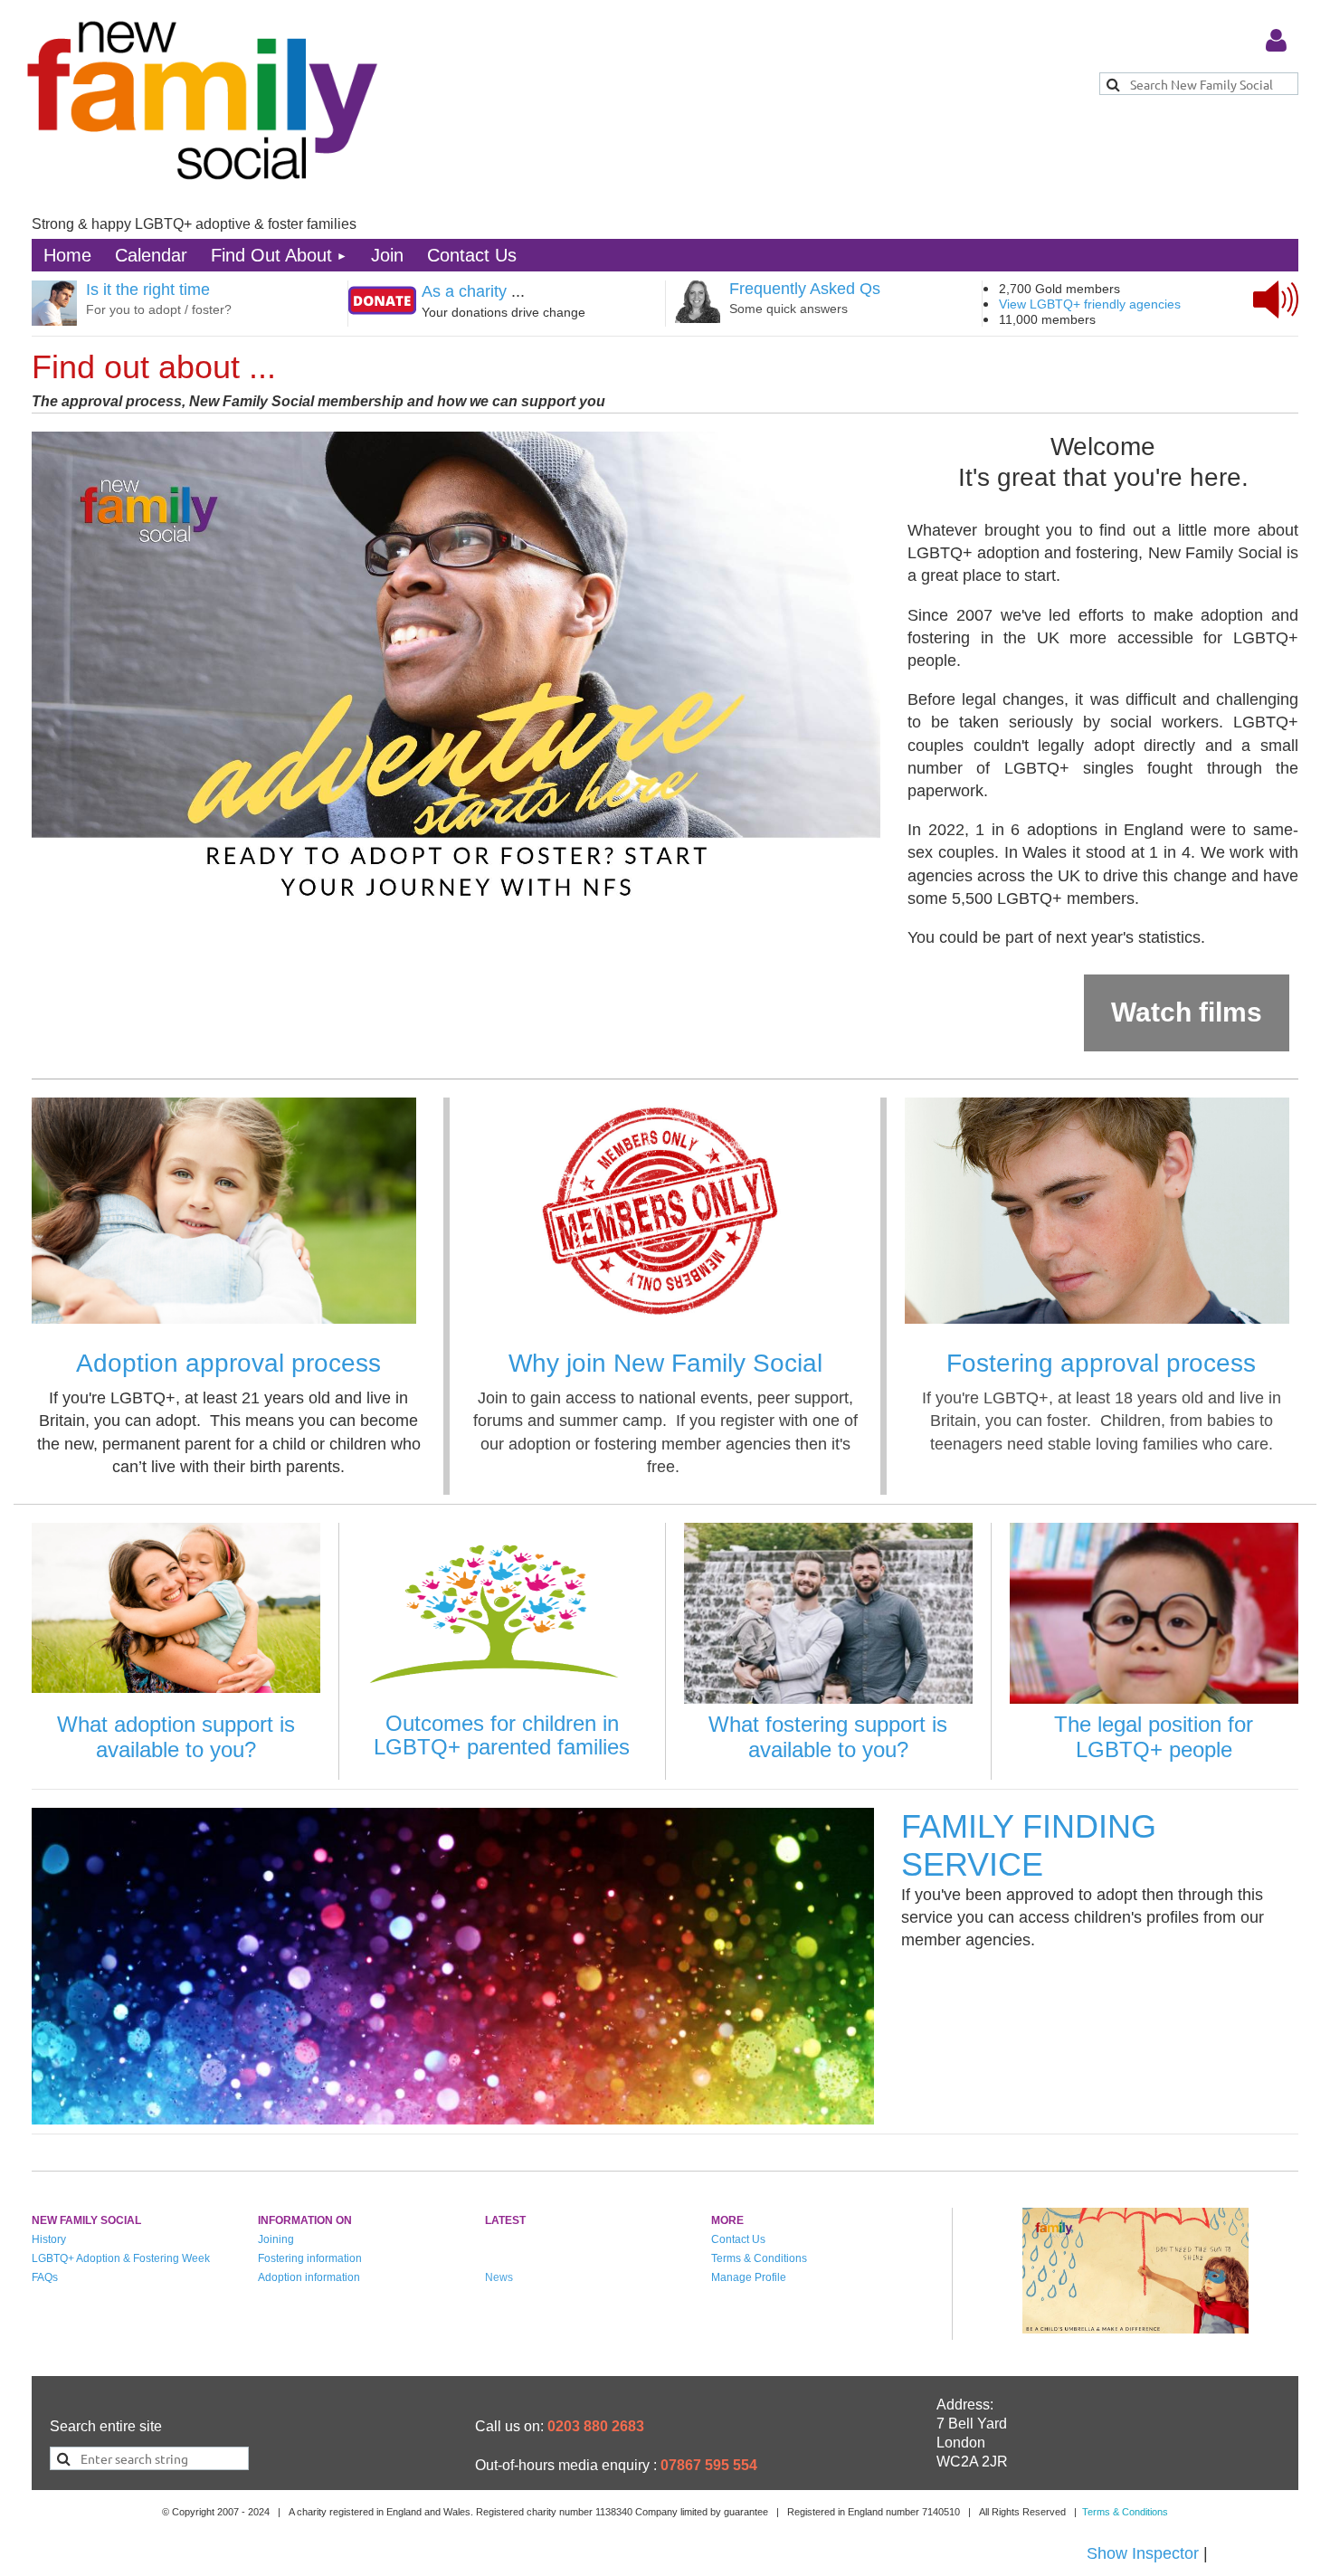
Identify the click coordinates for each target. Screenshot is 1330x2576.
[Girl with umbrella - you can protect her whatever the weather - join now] (1135, 2328)
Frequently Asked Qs (805, 289)
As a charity (464, 291)
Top (1250, 2499)
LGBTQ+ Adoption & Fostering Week (121, 2258)
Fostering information (310, 2258)
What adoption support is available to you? (176, 1737)
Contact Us (738, 2239)
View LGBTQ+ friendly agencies (1090, 304)
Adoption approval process (228, 1363)
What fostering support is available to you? (828, 1737)
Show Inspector (1143, 2553)
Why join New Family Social (665, 1363)
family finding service (1029, 1845)
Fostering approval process (1101, 1363)
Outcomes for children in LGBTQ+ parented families (502, 1735)
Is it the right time (148, 290)
